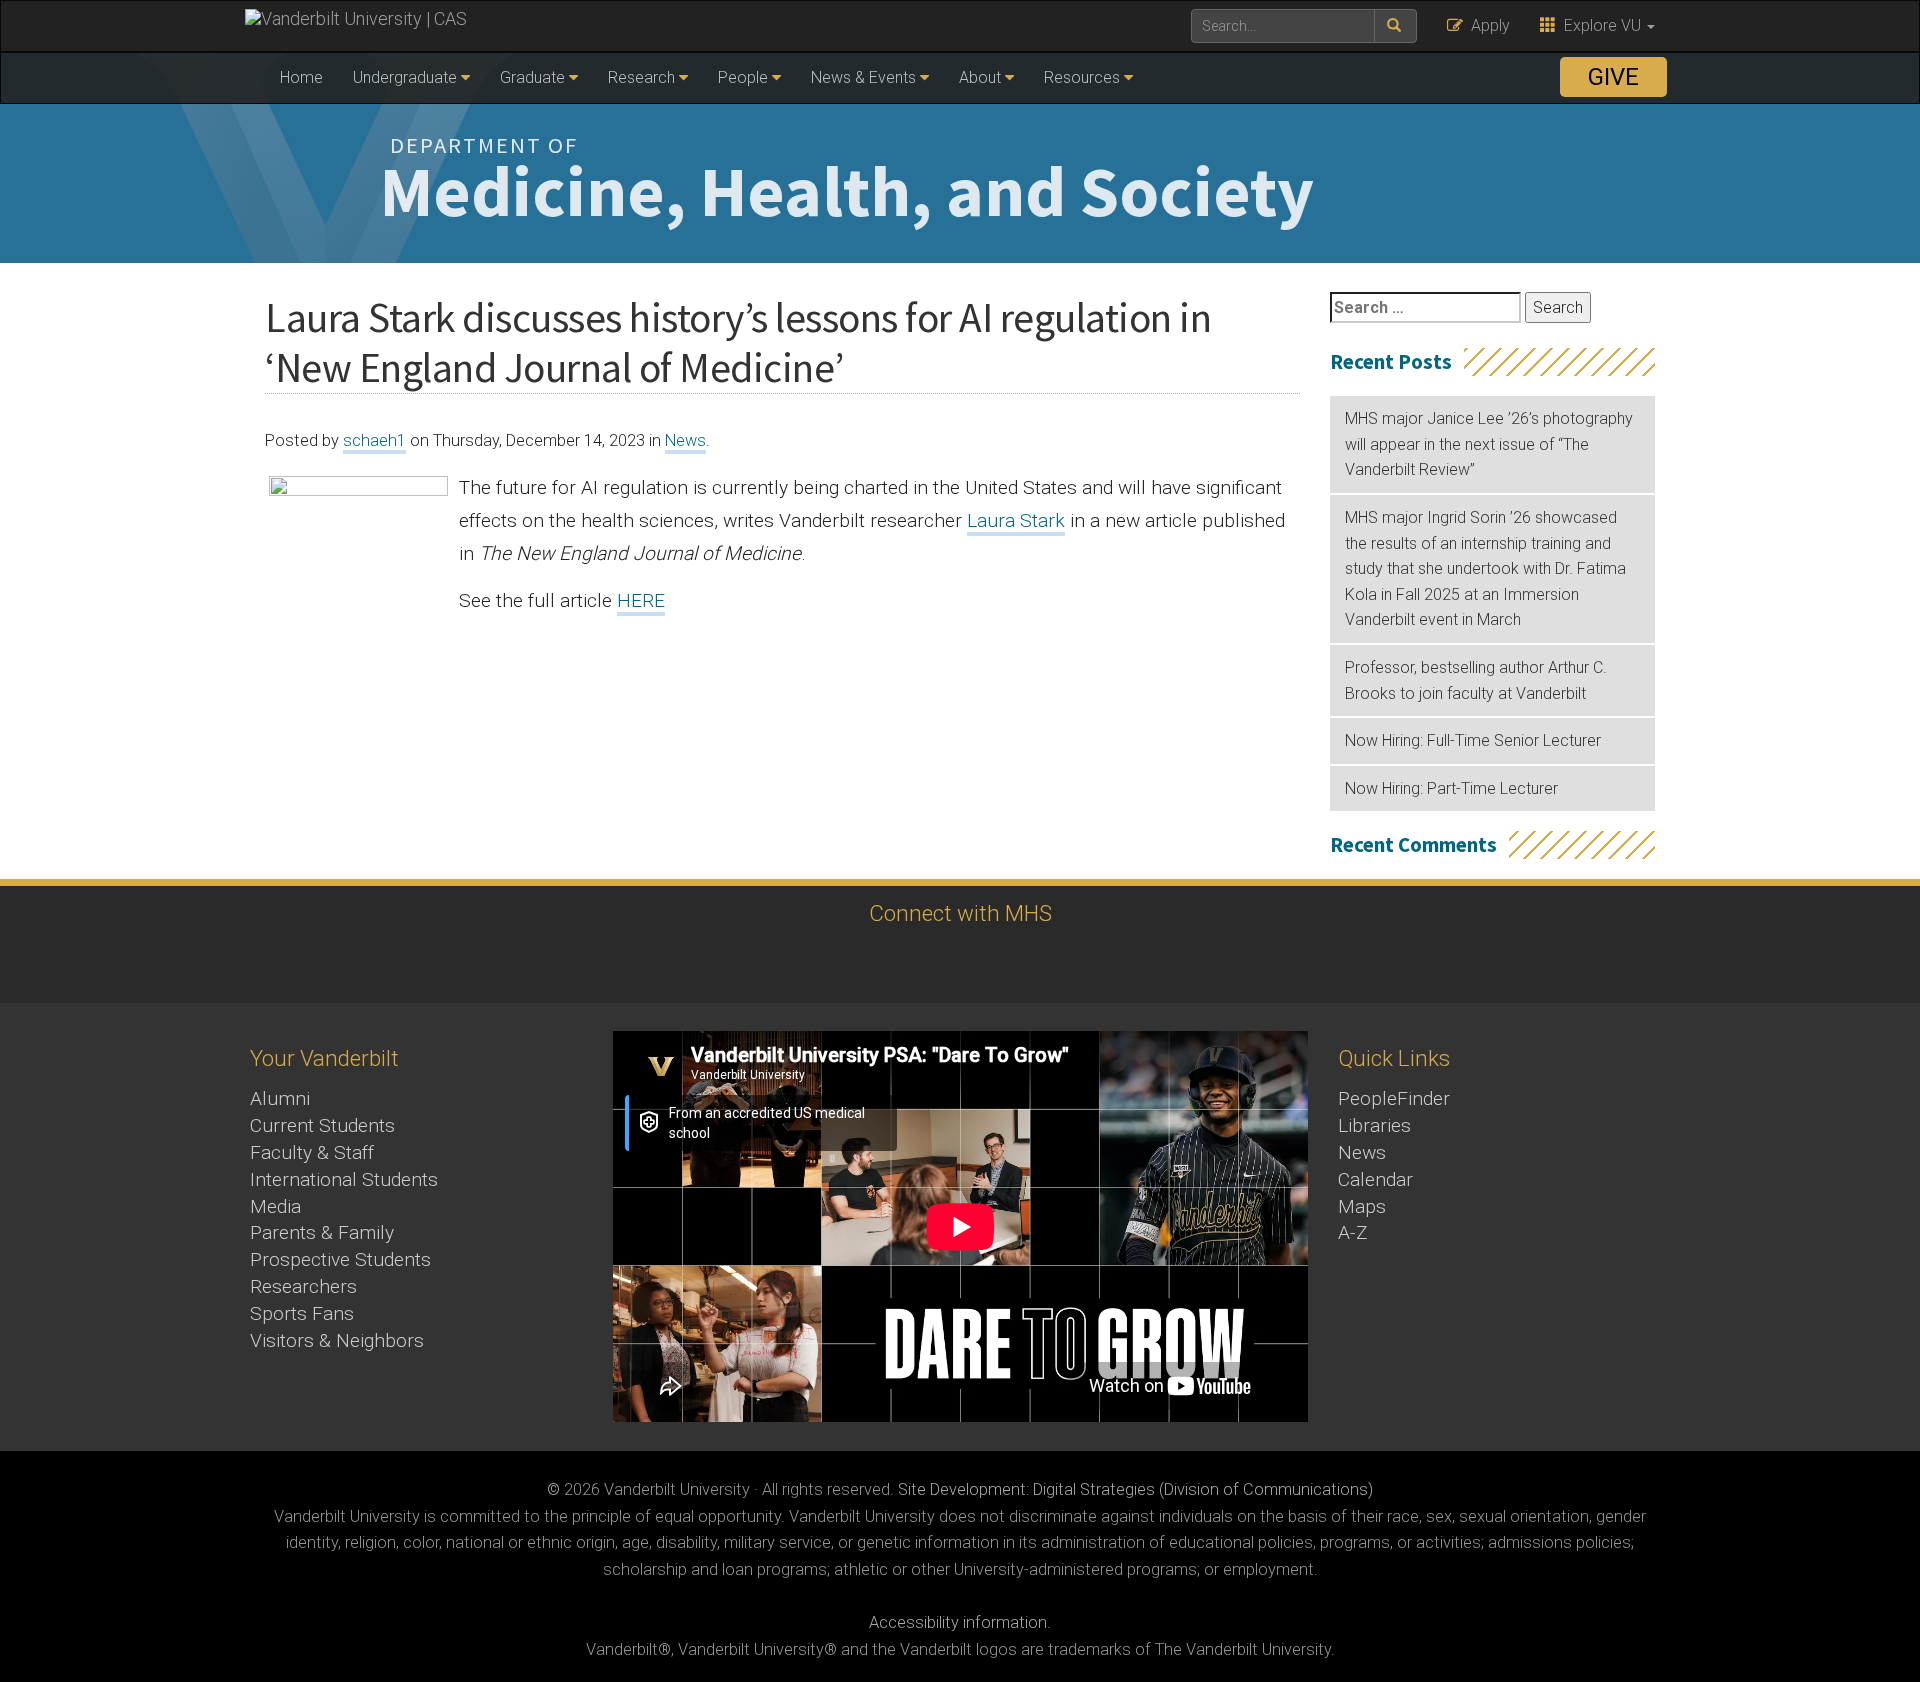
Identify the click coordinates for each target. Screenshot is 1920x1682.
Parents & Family (322, 1232)
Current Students (322, 1125)
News (685, 440)
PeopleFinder (1394, 1098)
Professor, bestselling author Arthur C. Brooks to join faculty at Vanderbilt (1476, 680)
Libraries (1374, 1125)
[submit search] (1395, 26)
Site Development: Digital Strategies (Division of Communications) (1135, 1489)
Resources (1082, 77)
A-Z (1353, 1232)
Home (301, 77)
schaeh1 (374, 440)
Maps (1362, 1206)
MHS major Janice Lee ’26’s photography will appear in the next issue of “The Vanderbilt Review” (1489, 444)
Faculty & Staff (312, 1152)
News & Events (863, 77)
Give (1613, 77)
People (743, 77)
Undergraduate (405, 77)
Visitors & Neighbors (337, 1340)
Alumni (280, 1098)
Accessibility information (958, 1622)
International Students (344, 1179)
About (980, 77)
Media (275, 1206)
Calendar (1375, 1179)
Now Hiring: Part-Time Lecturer (1451, 788)
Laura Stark (1016, 520)
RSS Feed (982, 963)
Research (641, 77)
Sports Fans (302, 1313)
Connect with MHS (960, 913)
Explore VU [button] (1600, 25)
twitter (927, 963)
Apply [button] (1486, 25)
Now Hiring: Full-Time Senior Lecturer (1473, 740)
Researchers (303, 1286)
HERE (641, 600)
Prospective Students (340, 1259)
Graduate (532, 77)
